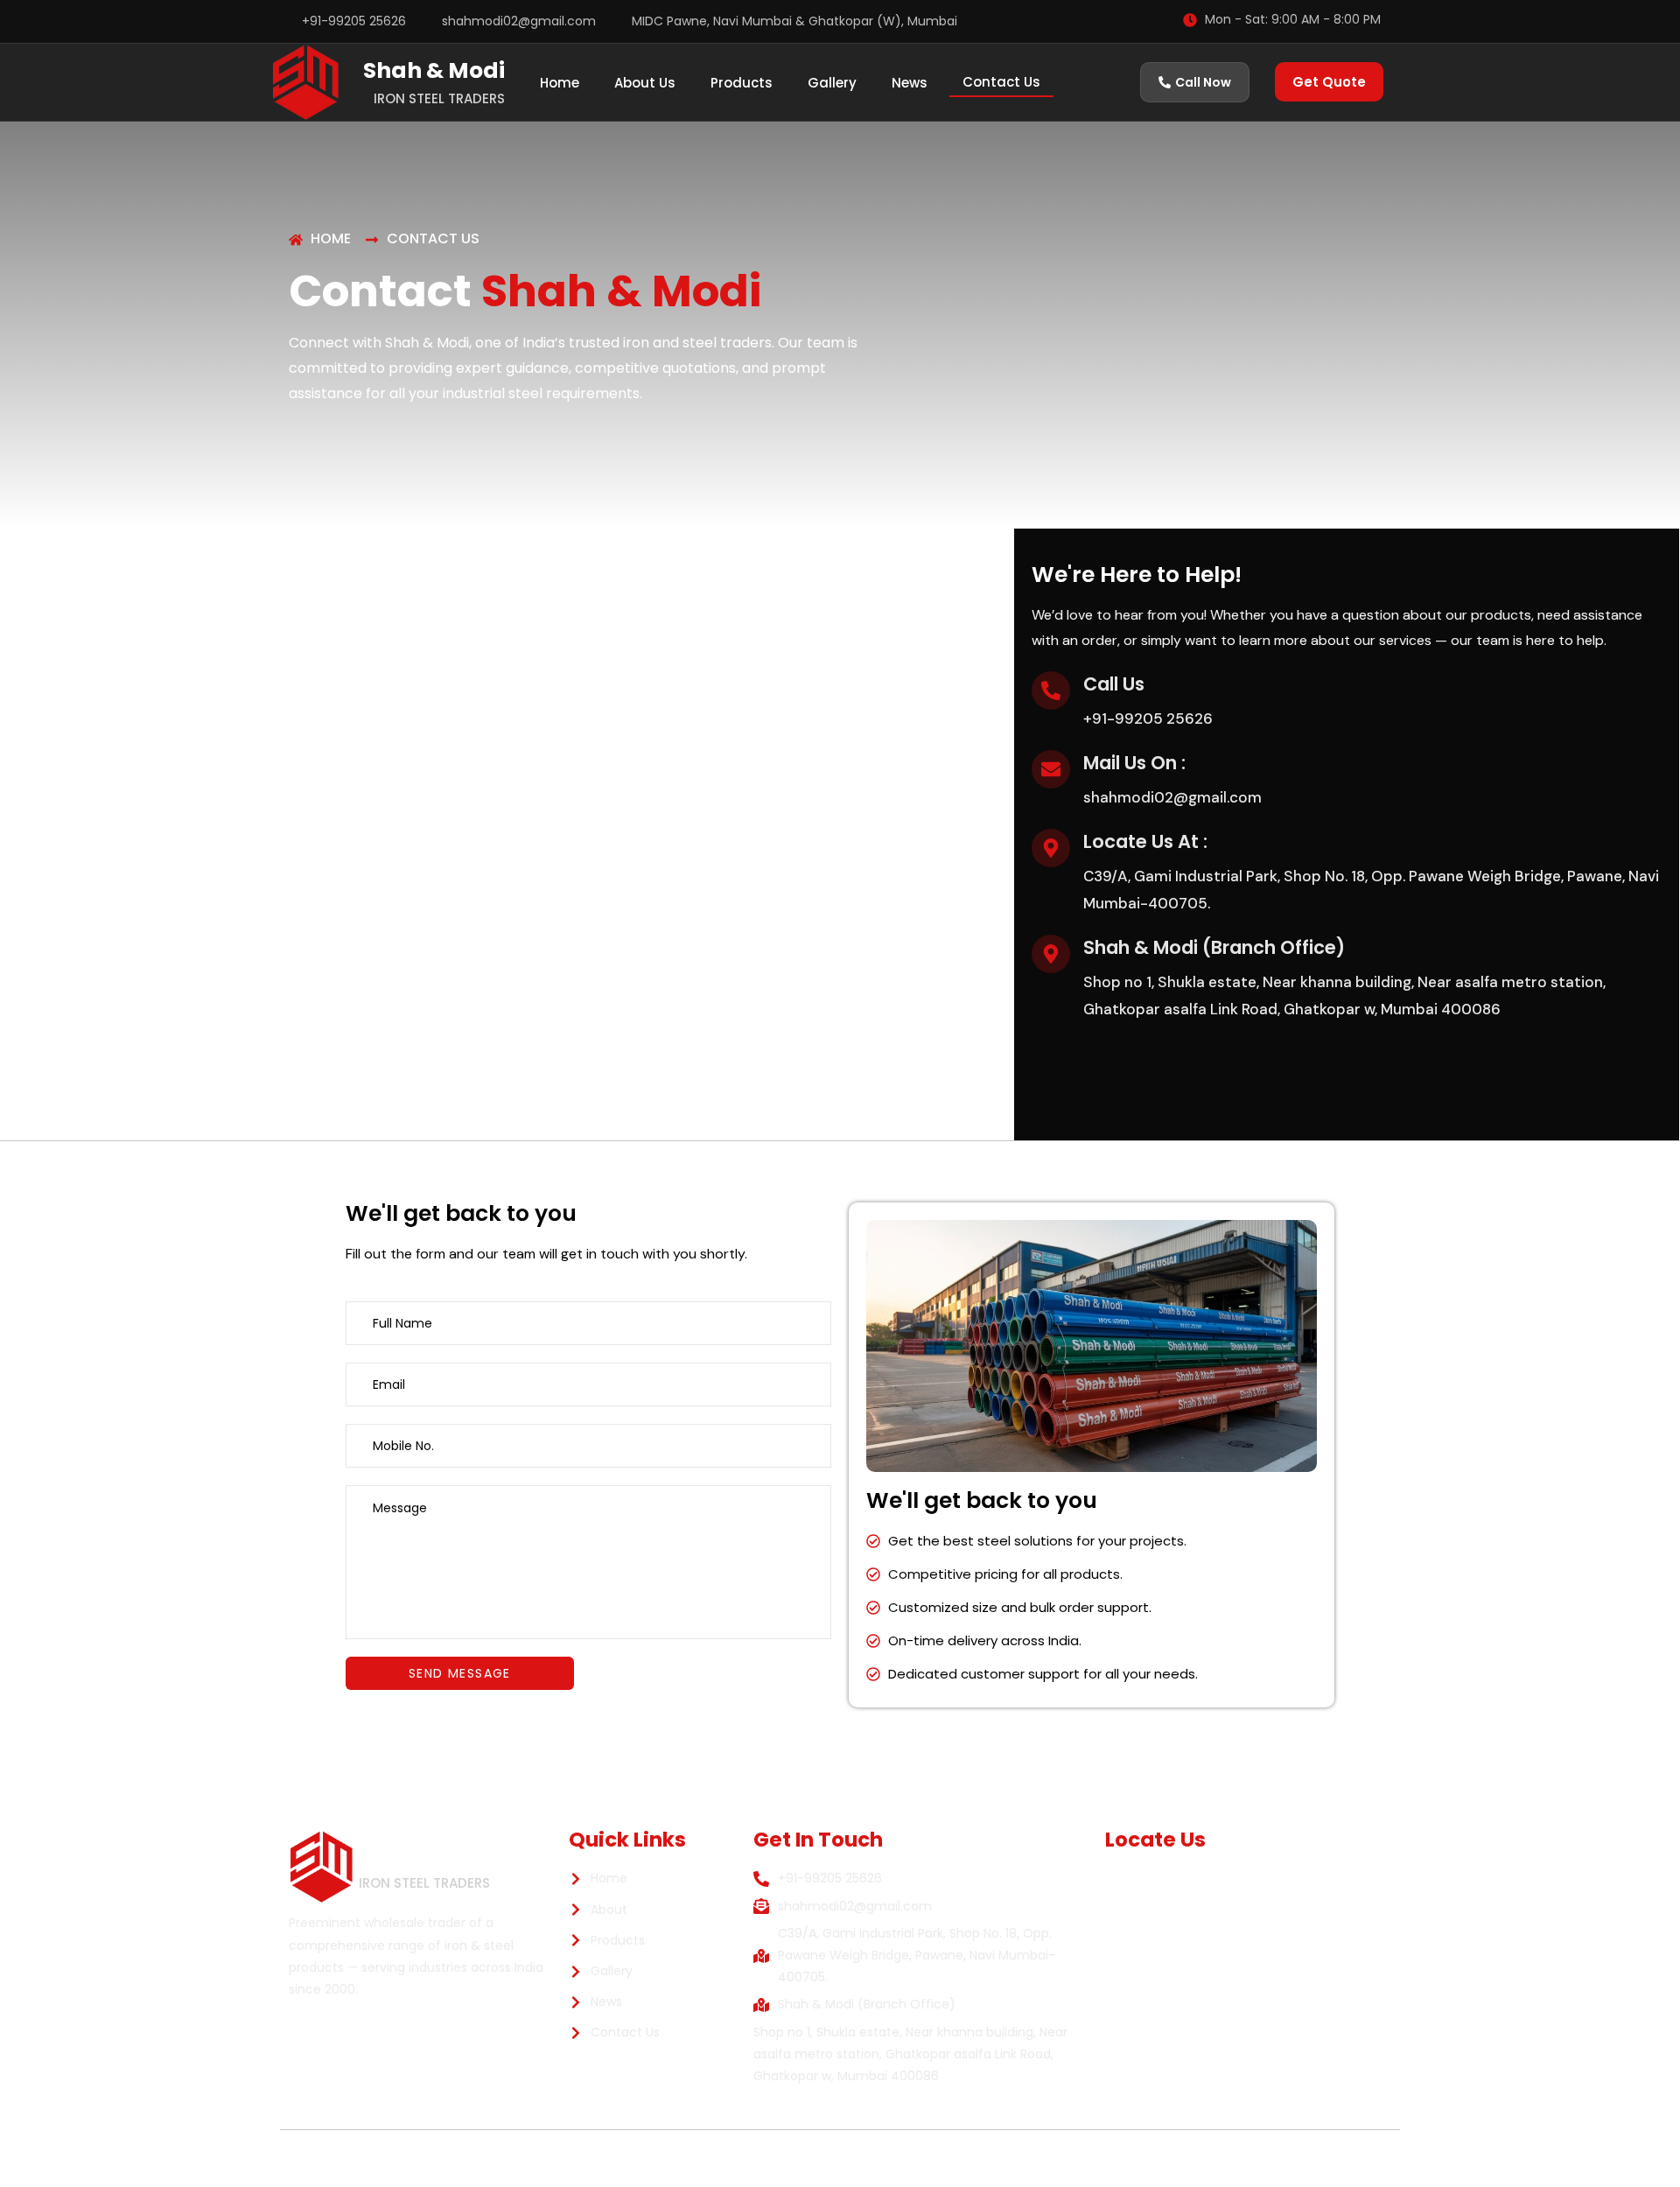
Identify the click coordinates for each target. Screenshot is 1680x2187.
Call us (1114, 684)
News (910, 83)
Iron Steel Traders (439, 98)
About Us (645, 83)
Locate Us (1155, 1840)
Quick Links (627, 1840)
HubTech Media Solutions (1078, 2159)
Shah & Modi (434, 70)
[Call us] (1051, 690)
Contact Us (1001, 82)
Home (560, 83)
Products (742, 83)
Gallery (832, 83)
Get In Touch (818, 1840)
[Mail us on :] (1051, 769)
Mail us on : (1134, 763)
